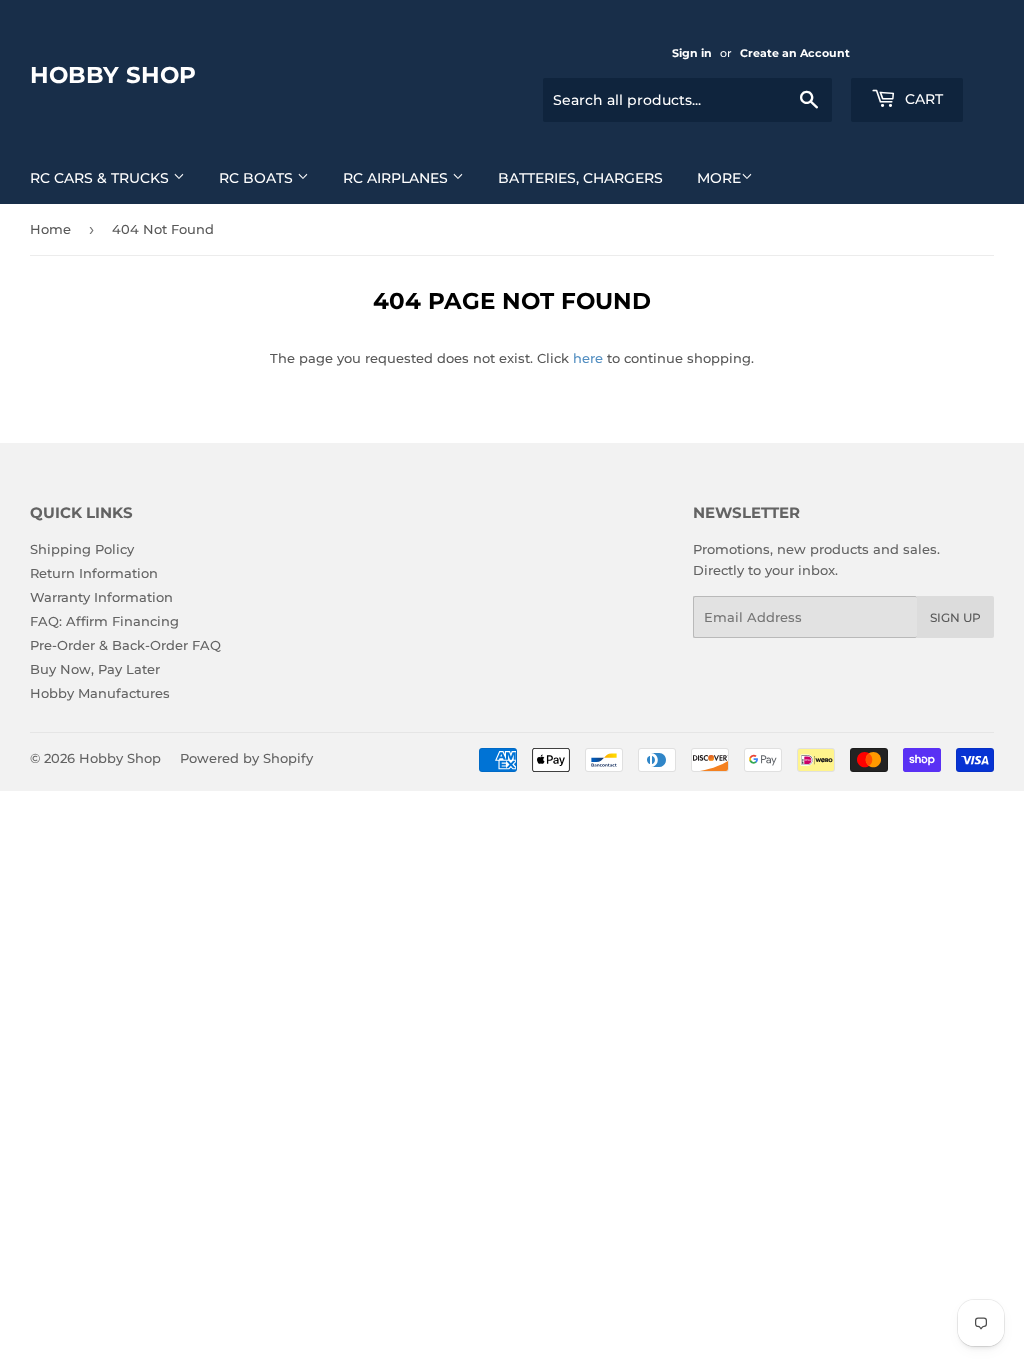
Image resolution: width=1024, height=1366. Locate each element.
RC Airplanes (397, 178)
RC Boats (258, 178)
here (588, 358)
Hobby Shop (113, 75)
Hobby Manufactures (100, 693)
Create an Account (795, 53)
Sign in (692, 53)
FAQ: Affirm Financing (104, 621)
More (719, 178)
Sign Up (955, 617)
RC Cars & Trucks (101, 178)
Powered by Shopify (246, 758)
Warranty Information (101, 597)
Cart (922, 99)
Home (50, 229)
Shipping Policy (82, 549)
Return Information (94, 573)
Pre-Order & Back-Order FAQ (125, 645)
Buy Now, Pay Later (95, 669)
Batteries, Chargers (580, 178)
